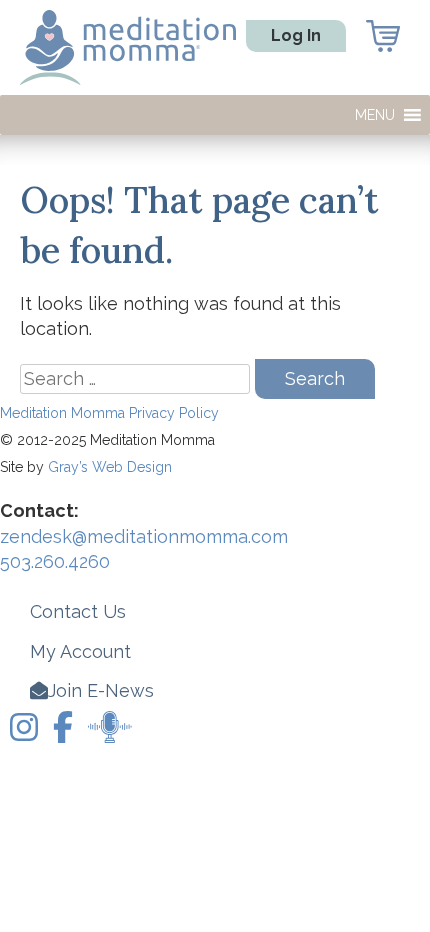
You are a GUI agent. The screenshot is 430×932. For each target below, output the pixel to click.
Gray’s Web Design (110, 467)
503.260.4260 (55, 561)
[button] (375, 115)
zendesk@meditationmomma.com (144, 536)
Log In (296, 35)
